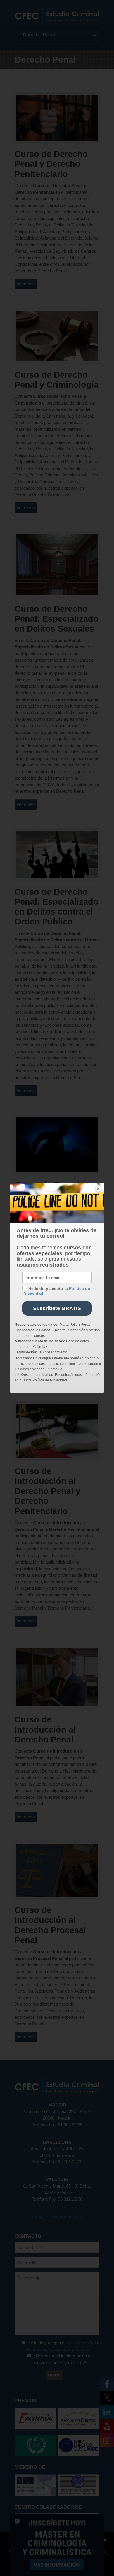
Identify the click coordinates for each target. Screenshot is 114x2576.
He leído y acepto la (56, 1291)
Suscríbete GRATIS (57, 1308)
